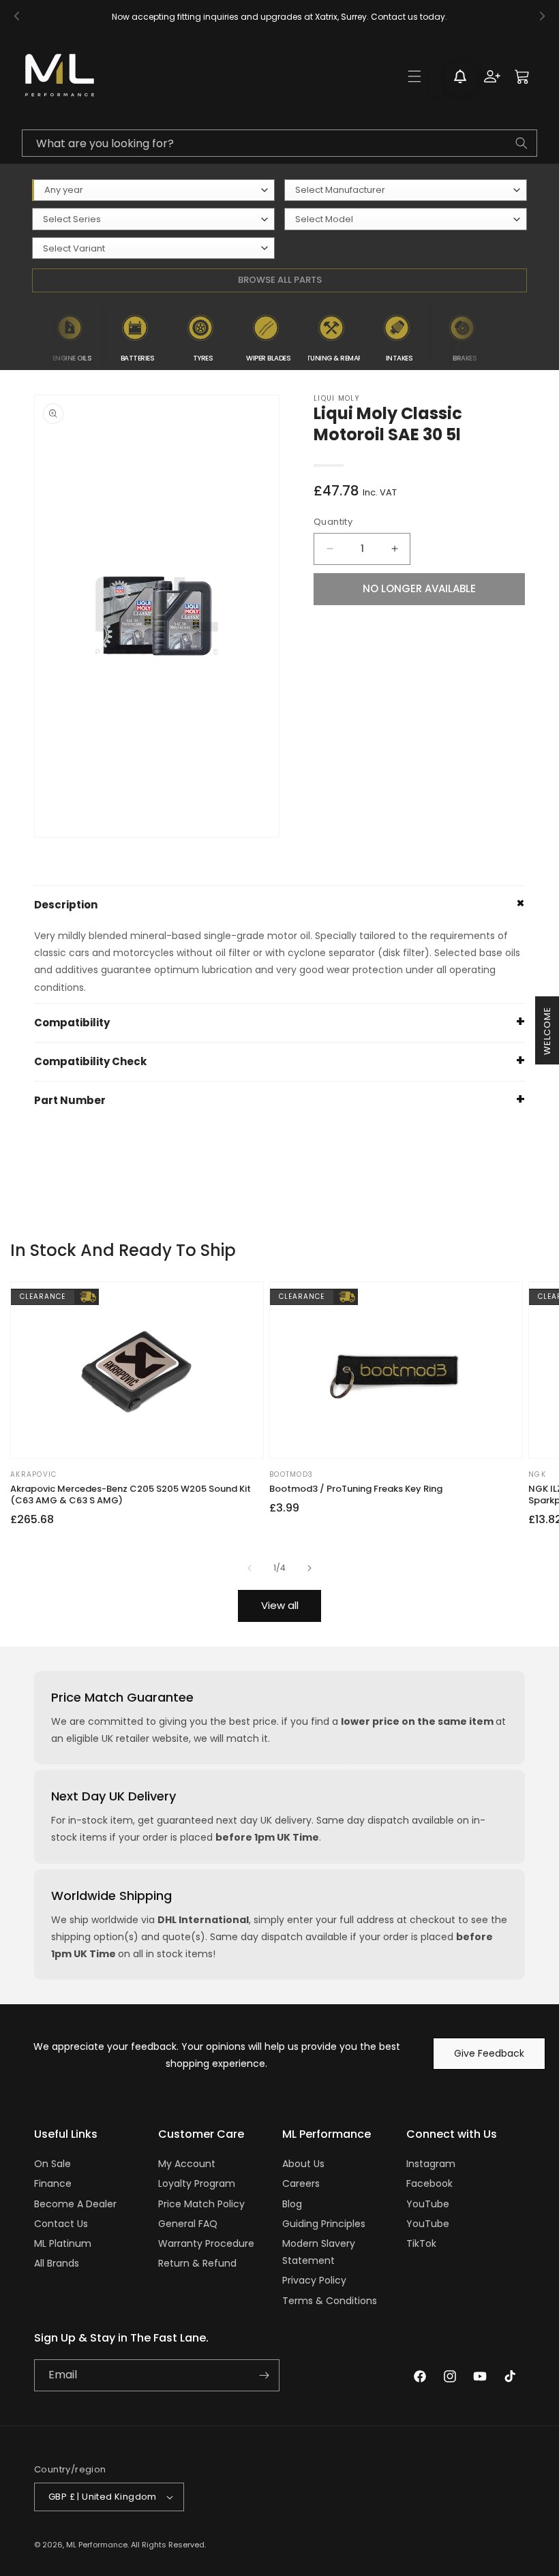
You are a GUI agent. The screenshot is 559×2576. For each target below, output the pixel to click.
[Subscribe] (264, 2375)
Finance (53, 2183)
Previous (29, 337)
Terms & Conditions (330, 2301)
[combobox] (279, 143)
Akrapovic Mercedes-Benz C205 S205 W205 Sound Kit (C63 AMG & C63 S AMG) (131, 1495)
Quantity (333, 522)
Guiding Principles (324, 2224)
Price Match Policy (201, 2204)
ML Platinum (63, 2243)
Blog (292, 2204)
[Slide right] (309, 1568)
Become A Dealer (75, 2204)
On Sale (52, 2164)
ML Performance (97, 2545)
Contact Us (61, 2224)
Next (504, 337)
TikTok (421, 2243)
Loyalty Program (197, 2183)
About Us (303, 2164)
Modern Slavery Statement (319, 2252)
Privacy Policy (314, 2280)
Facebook (429, 2183)
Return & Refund (197, 2263)
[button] (414, 76)
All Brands (57, 2263)
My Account (187, 2164)
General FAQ (188, 2224)
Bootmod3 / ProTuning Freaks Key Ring (356, 1489)
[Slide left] (250, 1568)
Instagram (431, 2164)
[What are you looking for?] (522, 143)
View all (280, 1605)
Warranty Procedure (206, 2243)
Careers (301, 2183)
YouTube (428, 2204)
